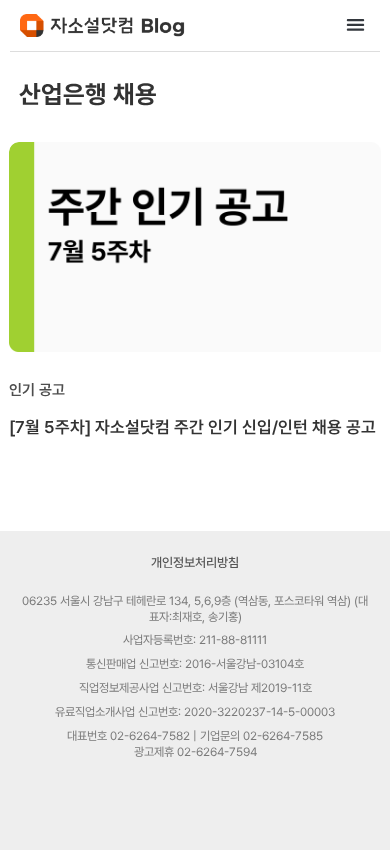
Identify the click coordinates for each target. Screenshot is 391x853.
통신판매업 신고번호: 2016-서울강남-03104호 (195, 664)
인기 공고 (37, 390)
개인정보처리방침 (195, 562)
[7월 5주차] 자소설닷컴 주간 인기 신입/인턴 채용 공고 (192, 427)
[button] (356, 24)
